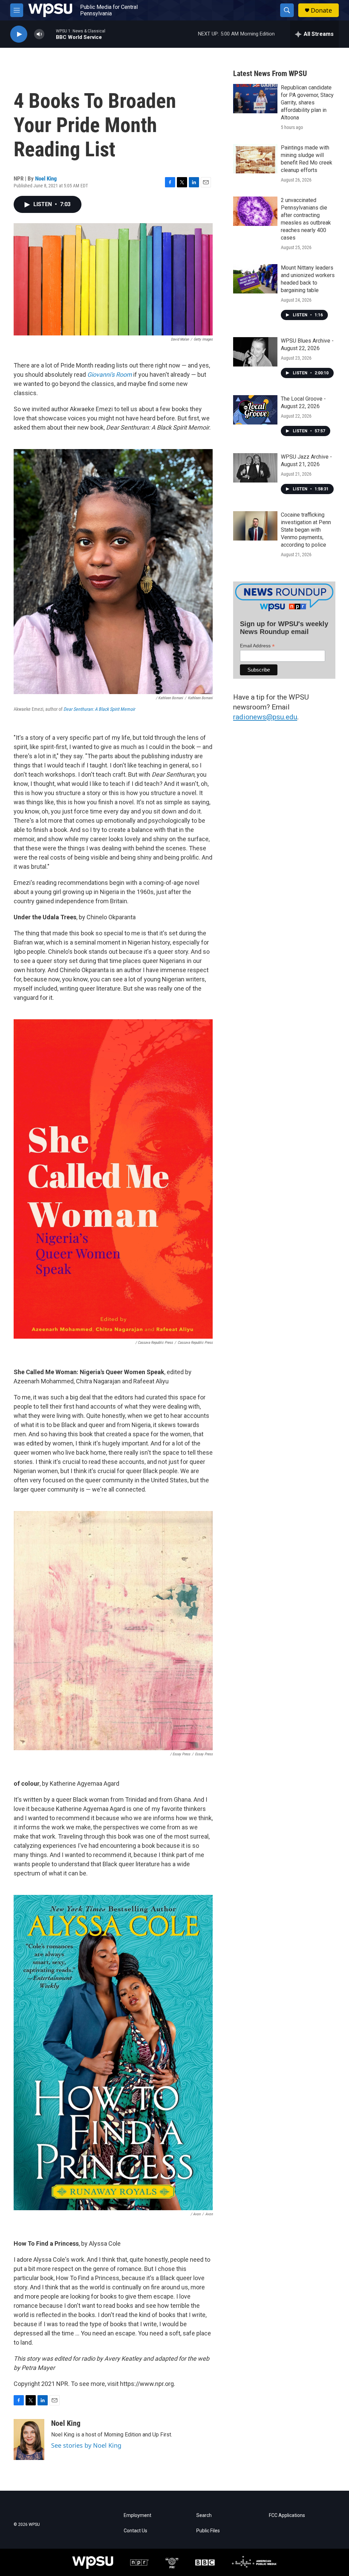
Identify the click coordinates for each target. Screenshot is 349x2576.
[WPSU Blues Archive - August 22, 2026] (255, 352)
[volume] (39, 34)
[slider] (50, 34)
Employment (138, 2515)
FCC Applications (287, 2515)
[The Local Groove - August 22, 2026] (255, 410)
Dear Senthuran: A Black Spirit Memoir (99, 709)
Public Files (208, 2531)
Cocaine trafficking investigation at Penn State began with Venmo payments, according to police (306, 530)
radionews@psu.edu (265, 717)
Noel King (46, 178)
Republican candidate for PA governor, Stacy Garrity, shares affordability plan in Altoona (307, 103)
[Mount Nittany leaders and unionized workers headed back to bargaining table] (255, 279)
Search (204, 2515)
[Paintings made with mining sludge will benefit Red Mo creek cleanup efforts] (255, 159)
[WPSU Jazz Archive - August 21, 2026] (255, 468)
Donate (321, 10)
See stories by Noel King (86, 2445)
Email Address (257, 646)
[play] (19, 34)
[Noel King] (29, 2440)
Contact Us (135, 2531)
